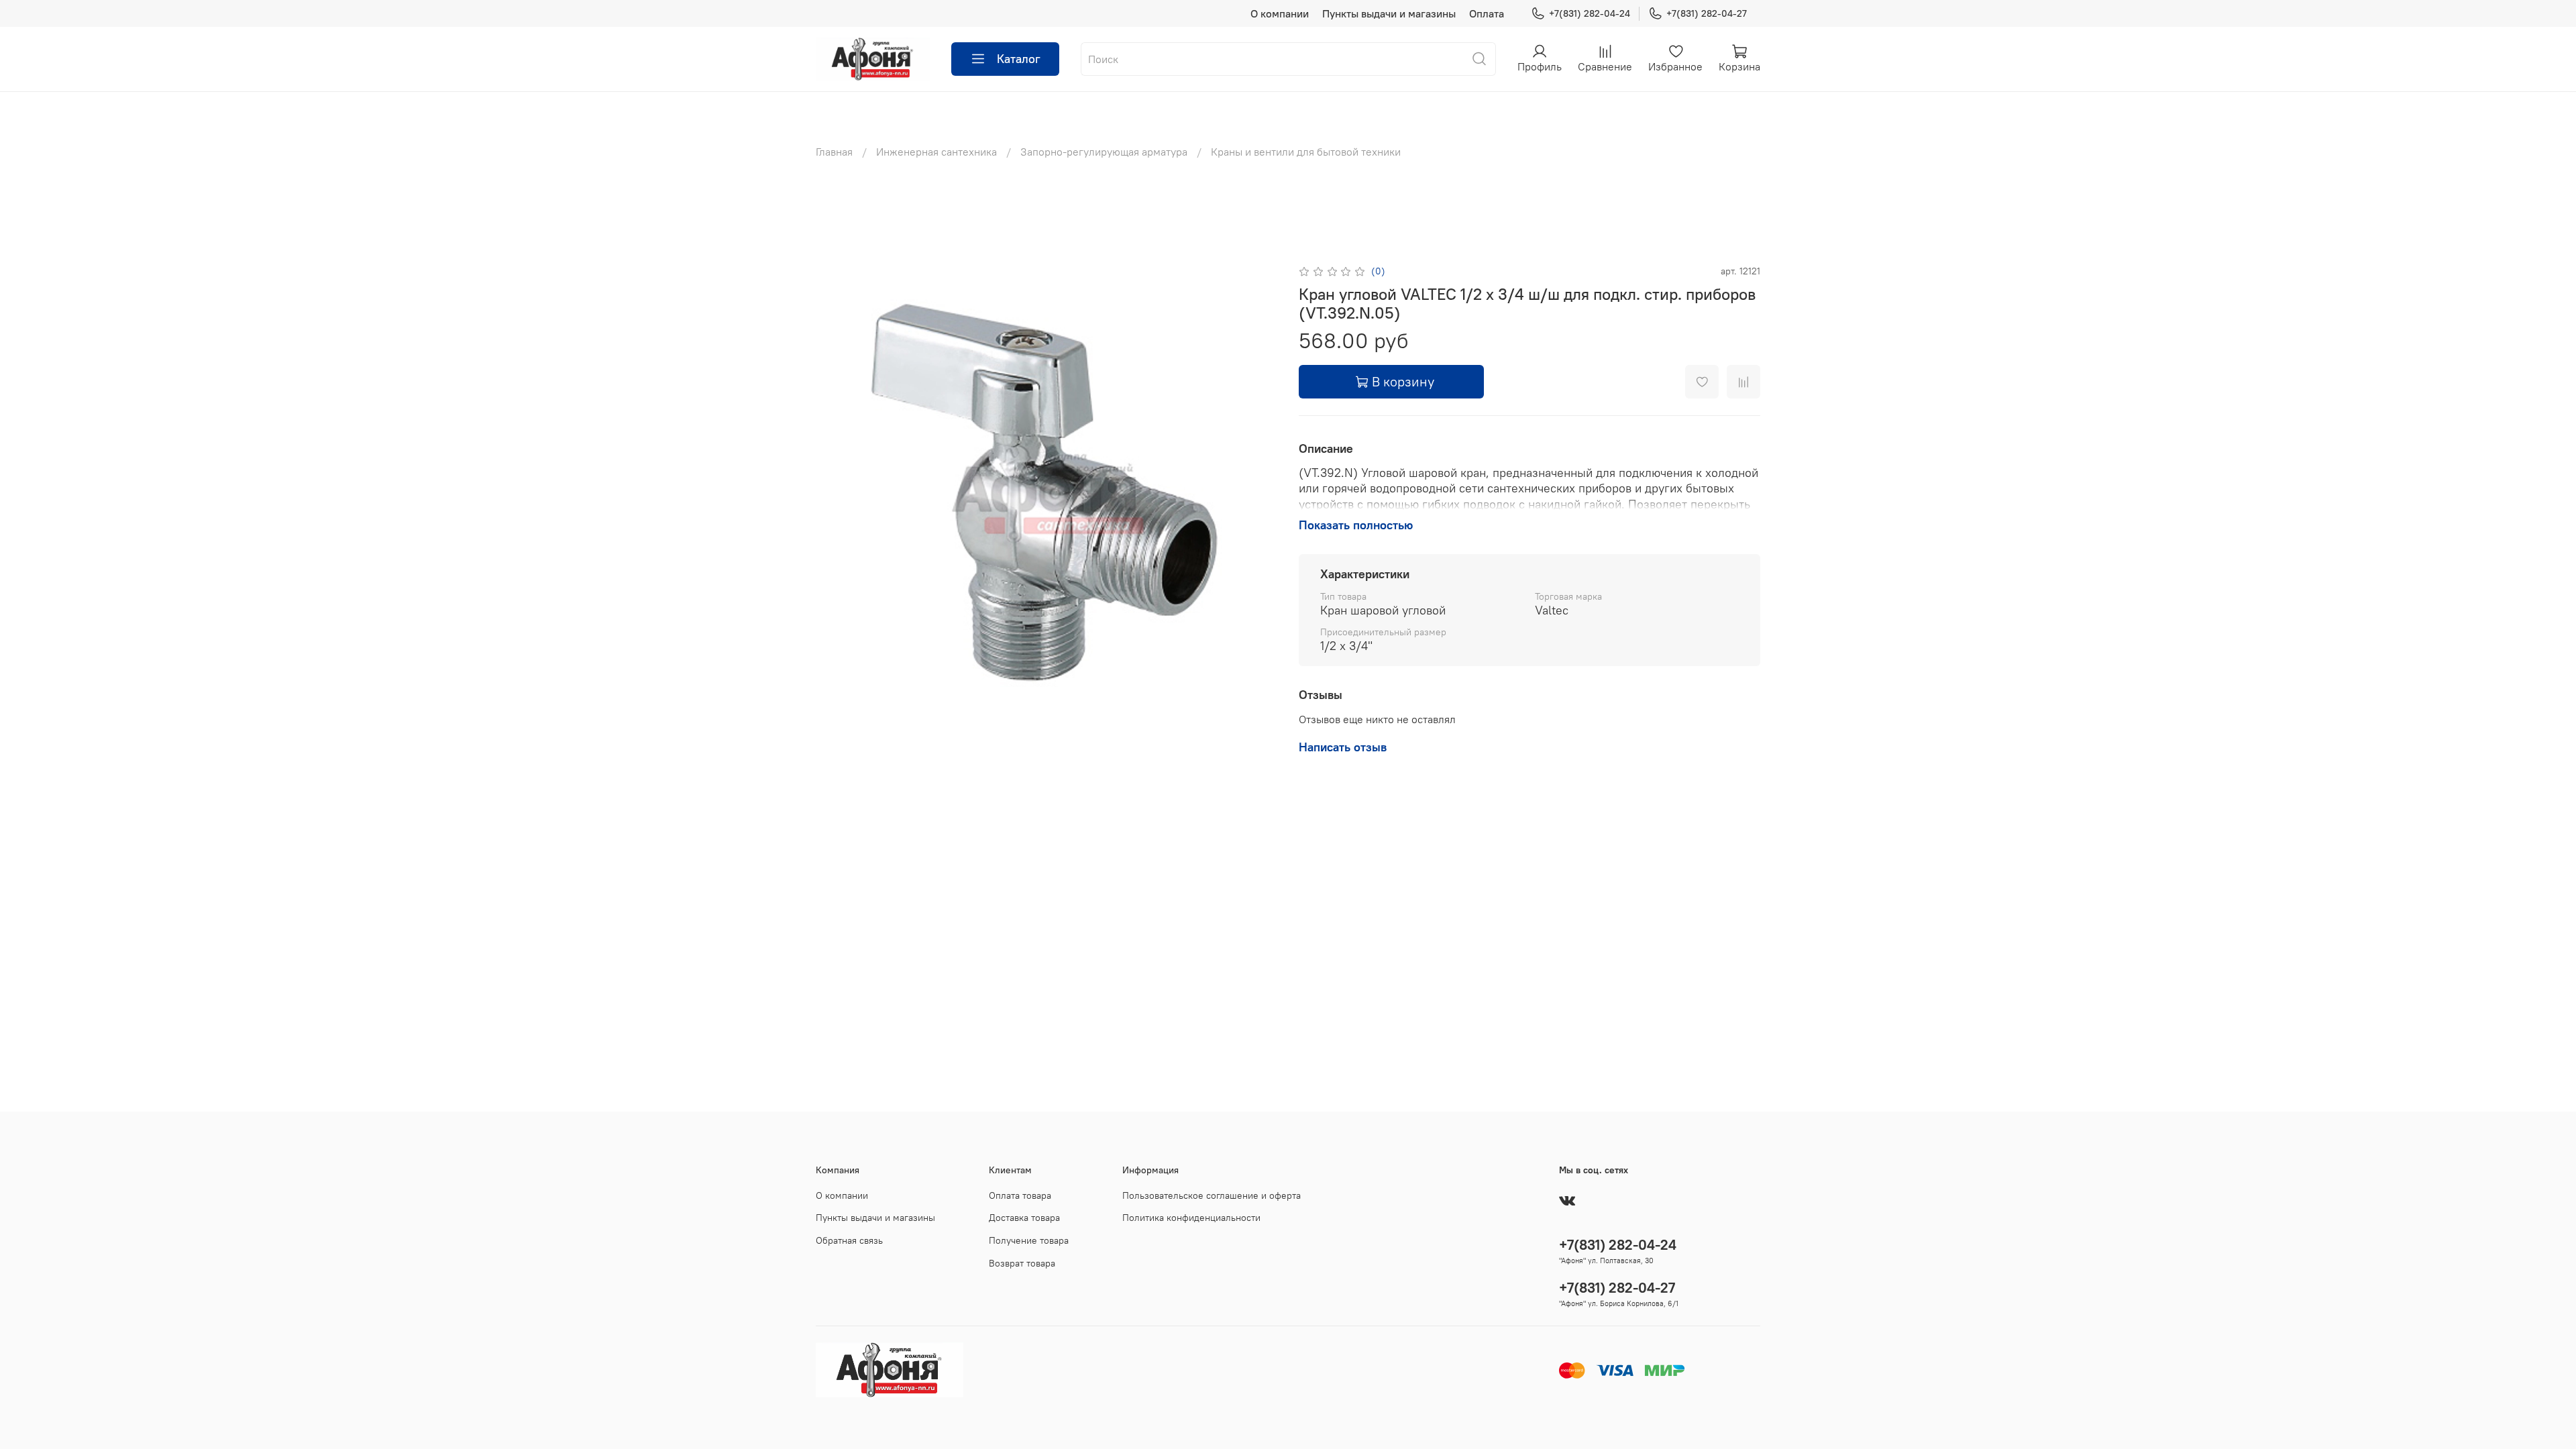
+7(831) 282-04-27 (1707, 13)
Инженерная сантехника (936, 152)
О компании (1280, 13)
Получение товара (1029, 1240)
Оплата (1487, 13)
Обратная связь (849, 1240)
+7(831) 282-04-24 (1590, 13)
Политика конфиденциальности (1191, 1218)
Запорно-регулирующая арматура (1104, 152)
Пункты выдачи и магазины (1389, 13)
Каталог (1019, 59)
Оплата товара (1020, 1195)
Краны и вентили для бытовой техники (1306, 152)
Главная (834, 152)
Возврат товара (1022, 1263)
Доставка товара (1024, 1218)
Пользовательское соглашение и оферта (1212, 1195)
